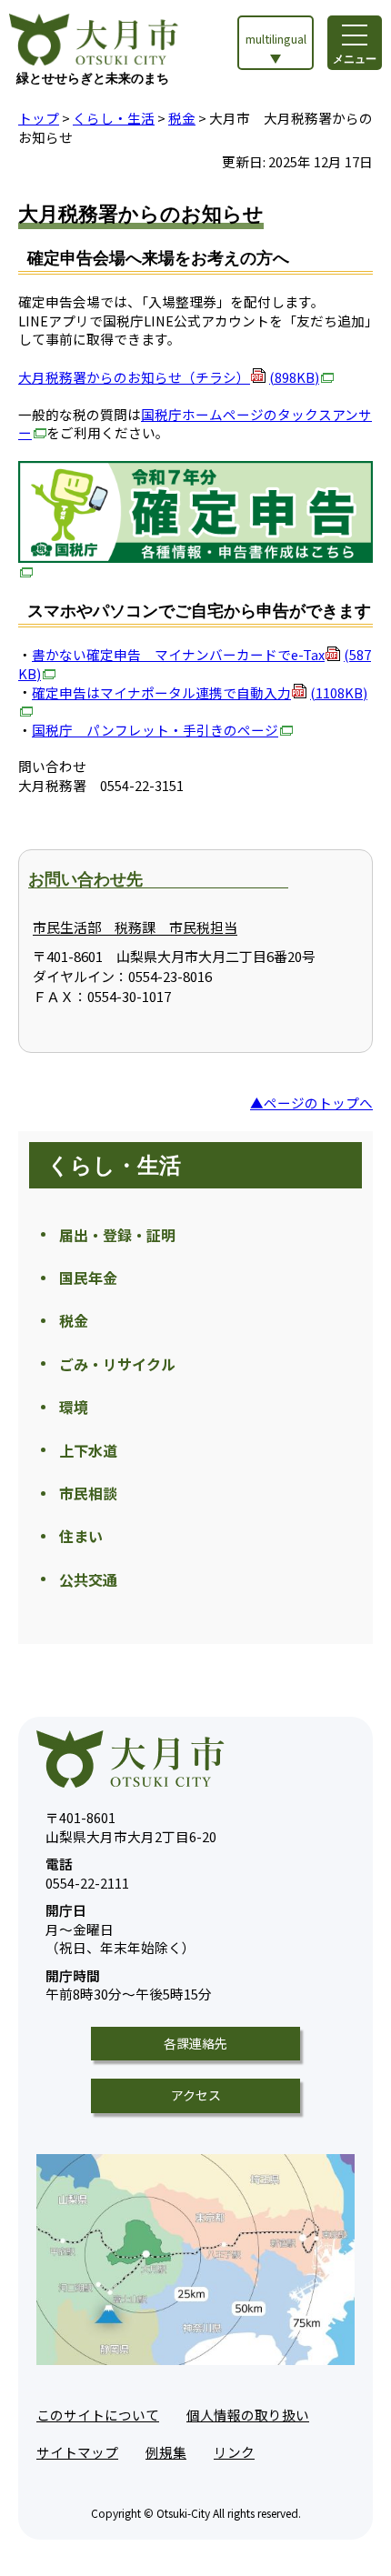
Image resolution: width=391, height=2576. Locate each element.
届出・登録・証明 (117, 1235)
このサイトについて (98, 2415)
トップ (39, 118)
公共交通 (88, 1579)
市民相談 (88, 1493)
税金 (182, 118)
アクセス (196, 2095)
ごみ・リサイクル (117, 1364)
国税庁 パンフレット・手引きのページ (155, 730)
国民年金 (88, 1278)
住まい (81, 1536)
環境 (74, 1407)
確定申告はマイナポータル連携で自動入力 (200, 692)
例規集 (166, 2452)
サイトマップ (77, 2452)
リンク (234, 2452)
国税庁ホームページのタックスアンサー (195, 424)
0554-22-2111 (87, 1874)
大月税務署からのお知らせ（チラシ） (169, 377)
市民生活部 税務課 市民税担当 (135, 927)
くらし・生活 (114, 118)
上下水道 (88, 1450)
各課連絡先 (195, 2043)
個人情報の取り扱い (248, 2415)
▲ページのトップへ (311, 1103)
